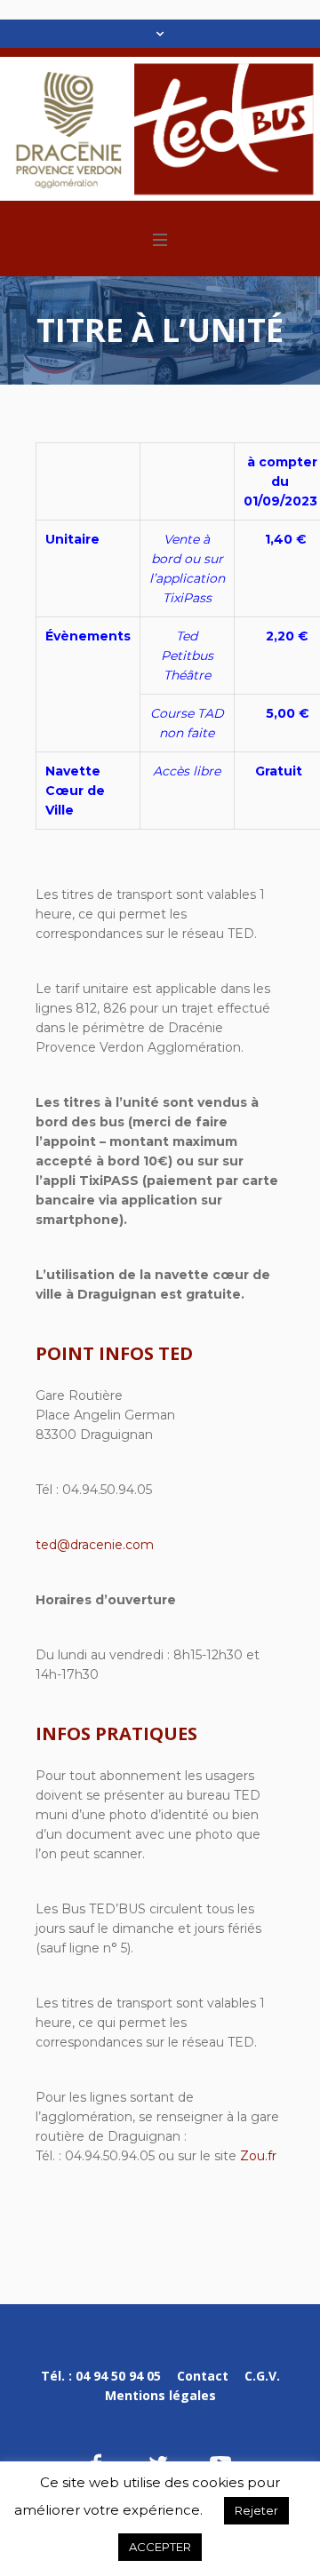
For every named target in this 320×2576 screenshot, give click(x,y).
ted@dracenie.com (95, 1545)
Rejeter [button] (256, 2510)
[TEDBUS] (160, 129)
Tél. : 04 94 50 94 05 (101, 2376)
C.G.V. (262, 2376)
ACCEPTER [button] (160, 2547)
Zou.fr (258, 2156)
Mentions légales (160, 2395)
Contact (203, 2376)
